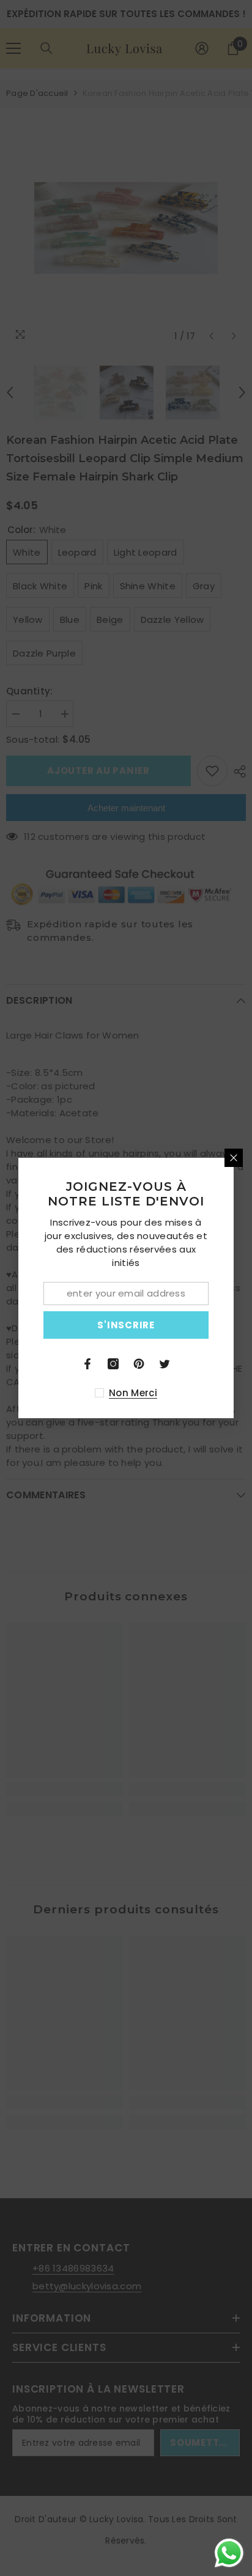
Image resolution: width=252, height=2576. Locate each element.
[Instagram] (113, 1364)
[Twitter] (165, 1364)
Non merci (133, 1393)
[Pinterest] (139, 1364)
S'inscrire (126, 1325)
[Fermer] (234, 1158)
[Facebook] (87, 1364)
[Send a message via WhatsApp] (229, 2553)
